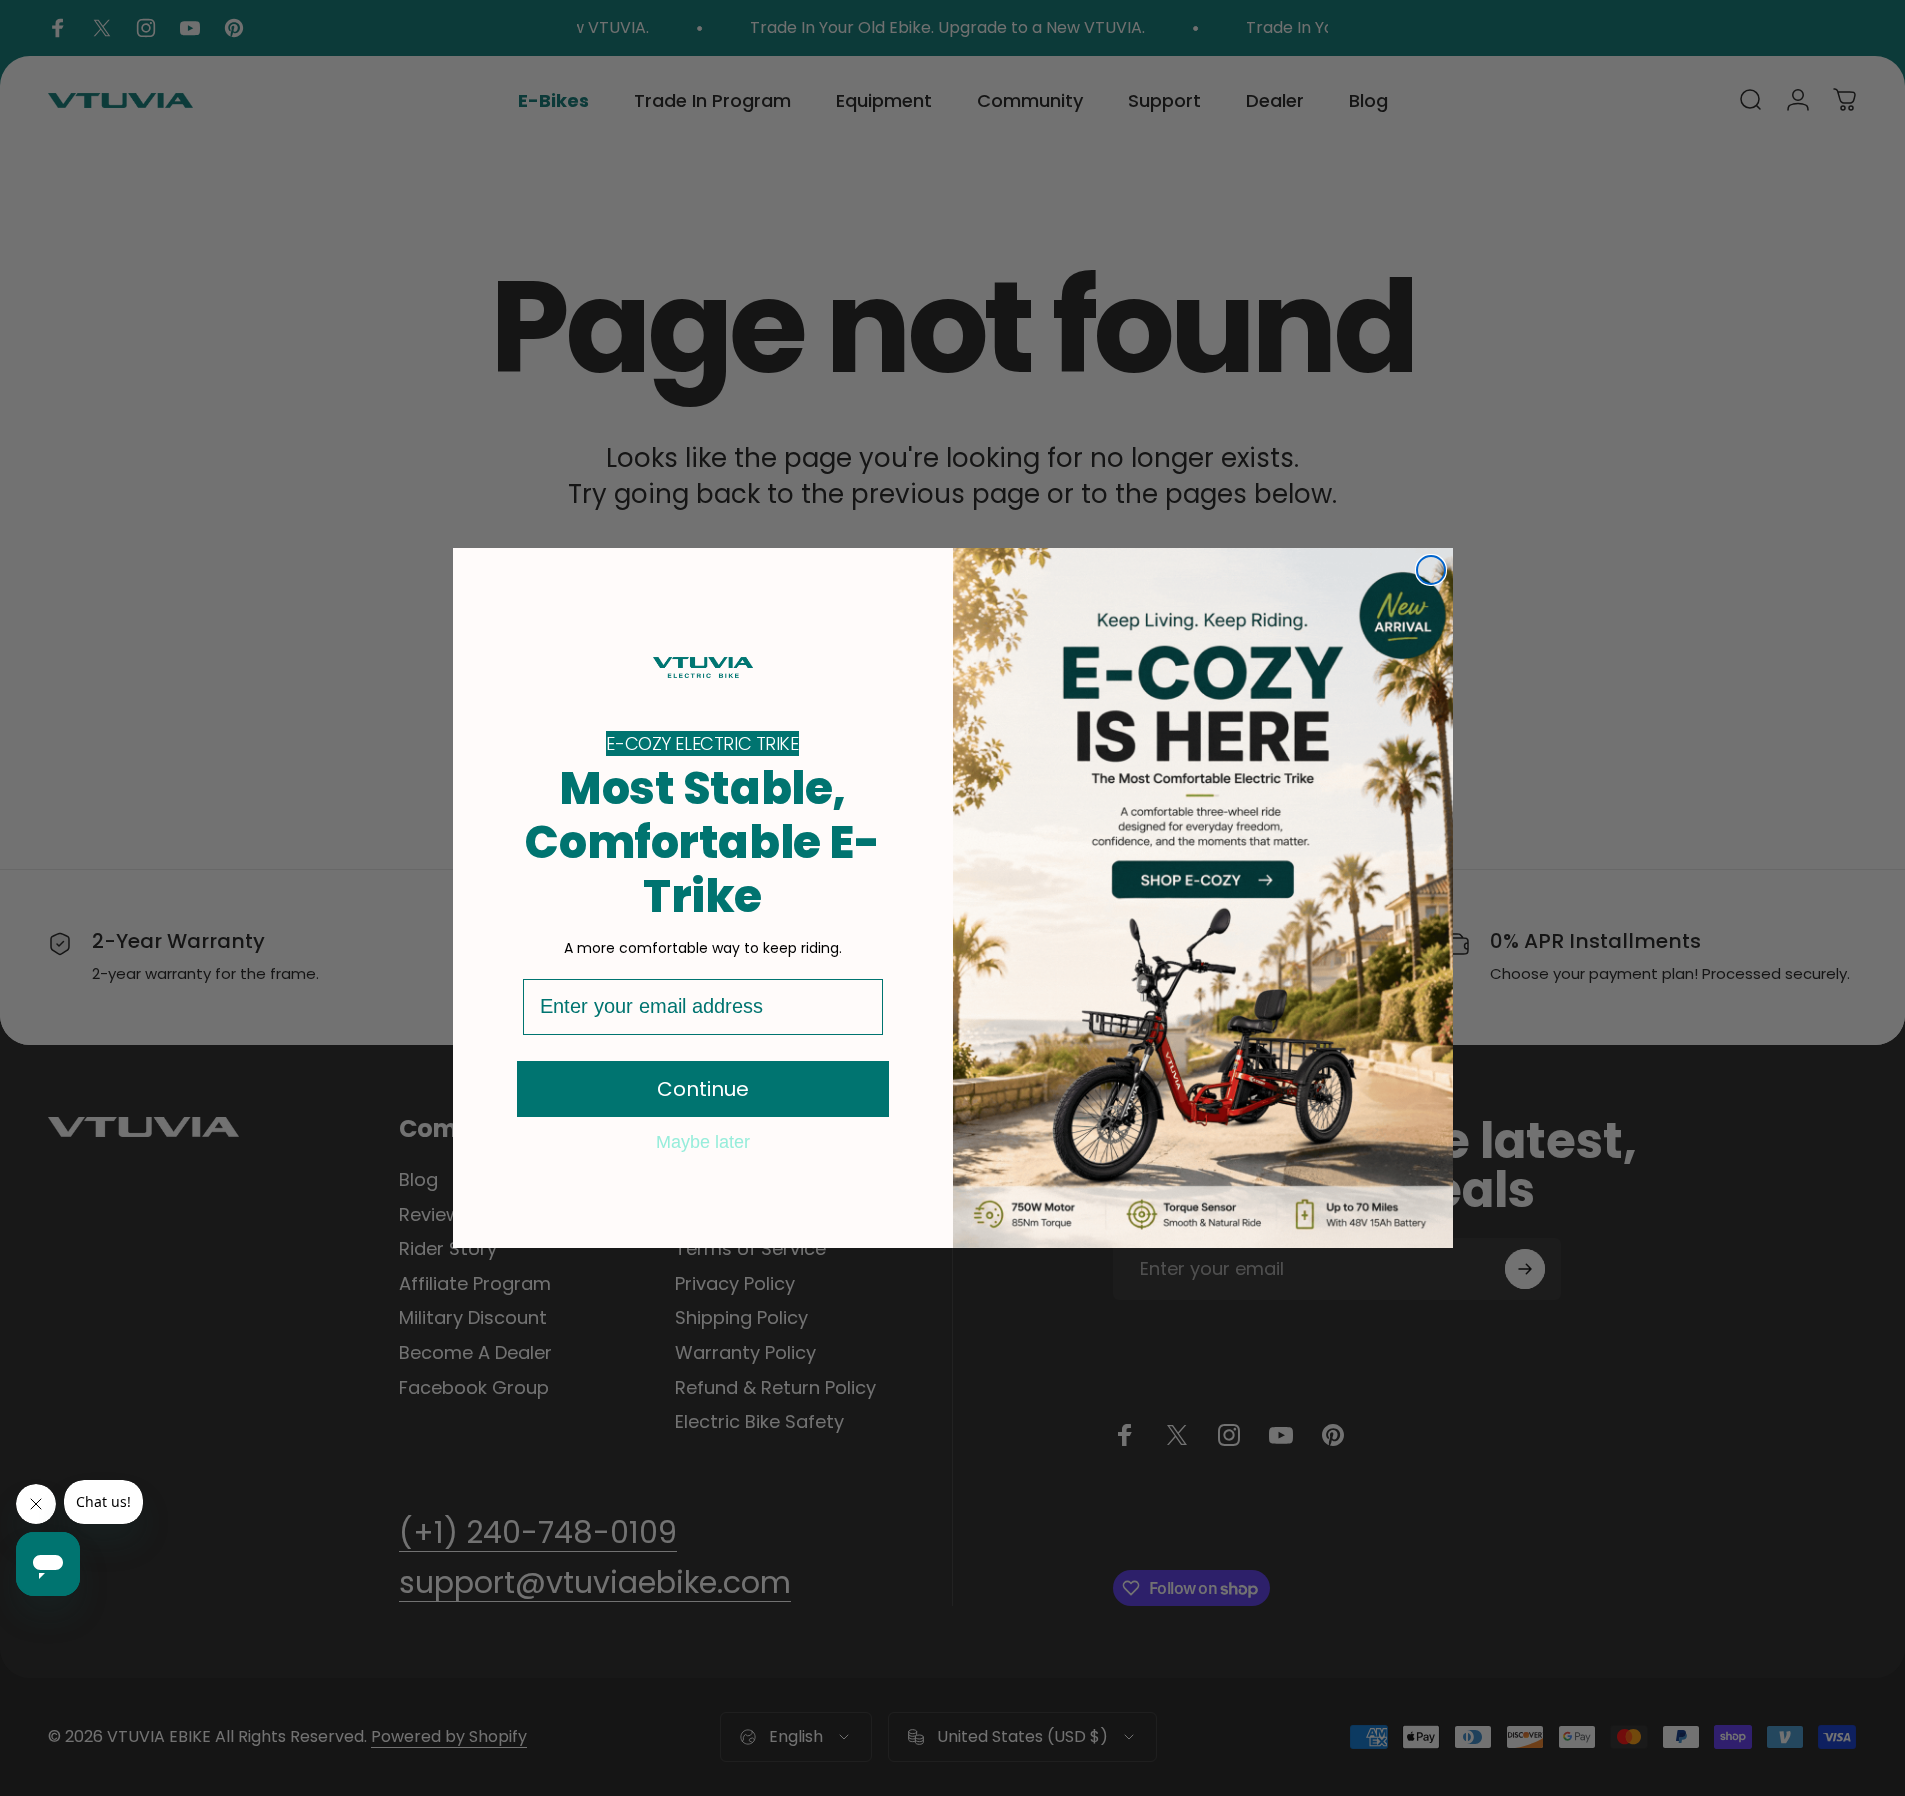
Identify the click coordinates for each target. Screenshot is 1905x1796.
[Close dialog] (1431, 570)
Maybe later (703, 1141)
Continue (703, 1089)
